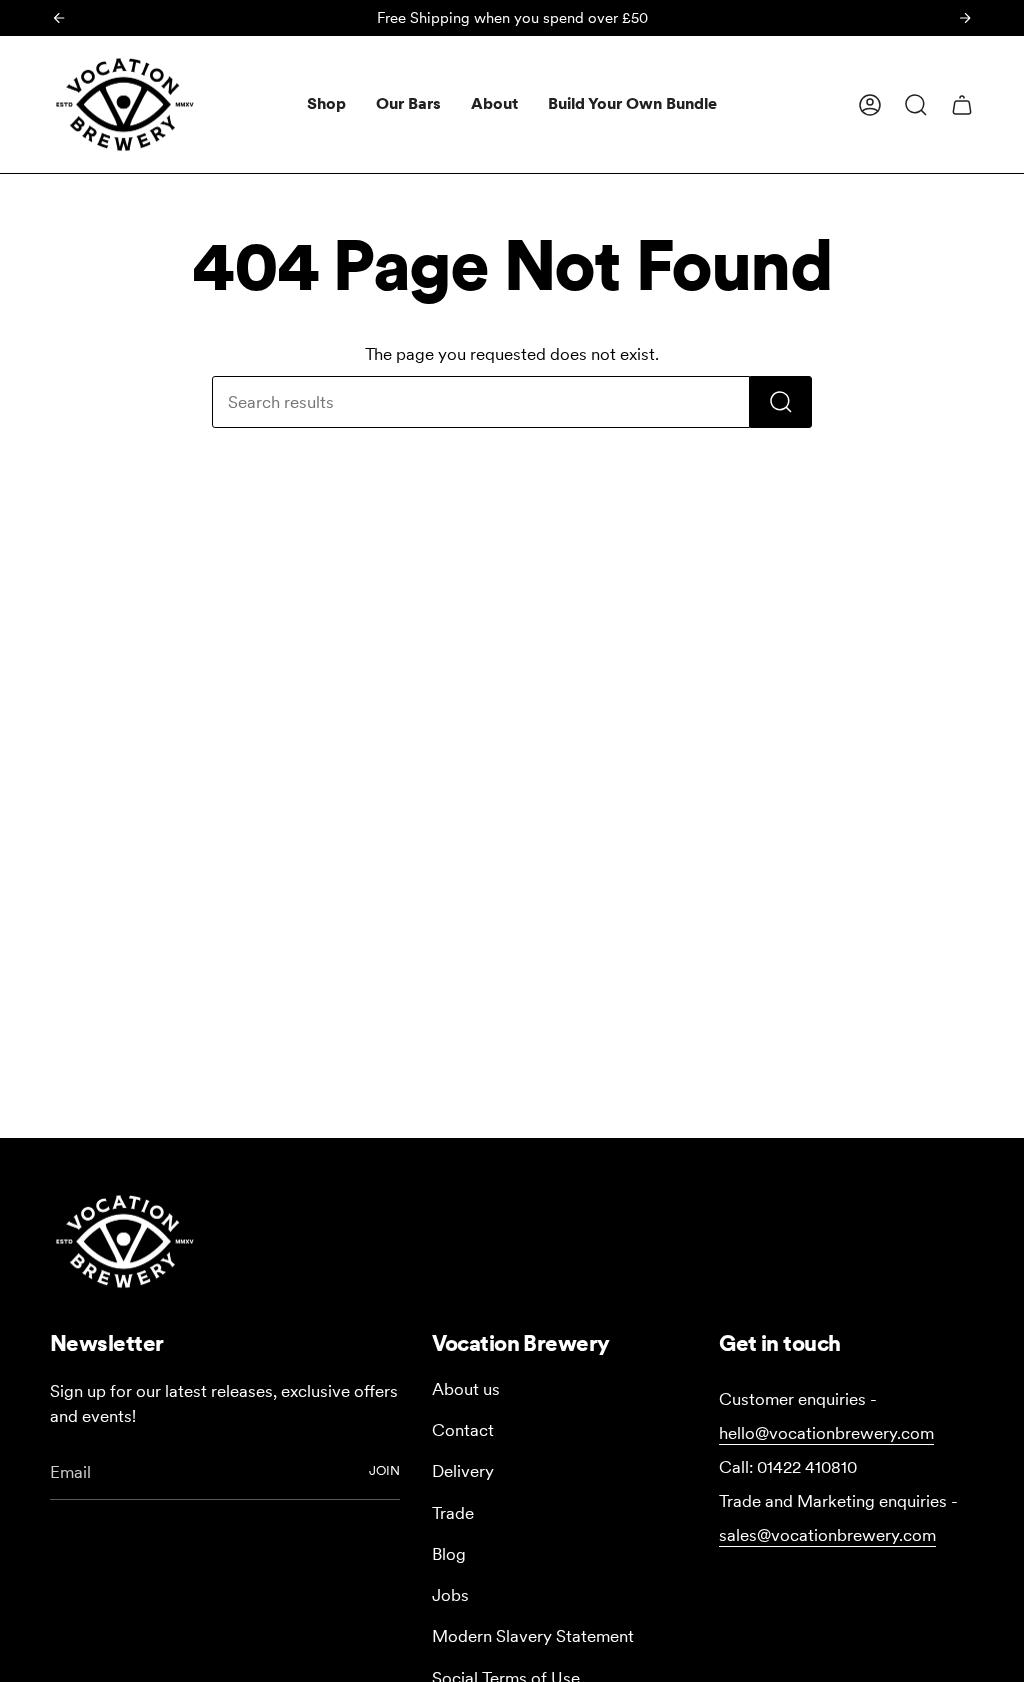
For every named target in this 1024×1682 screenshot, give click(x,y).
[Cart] (962, 105)
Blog (449, 1554)
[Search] (781, 402)
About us (466, 1389)
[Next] (965, 18)
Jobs (450, 1595)
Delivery (463, 1471)
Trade (453, 1513)
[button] (326, 104)
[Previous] (59, 18)
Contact (463, 1430)
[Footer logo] (125, 1241)
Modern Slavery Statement (533, 1636)
